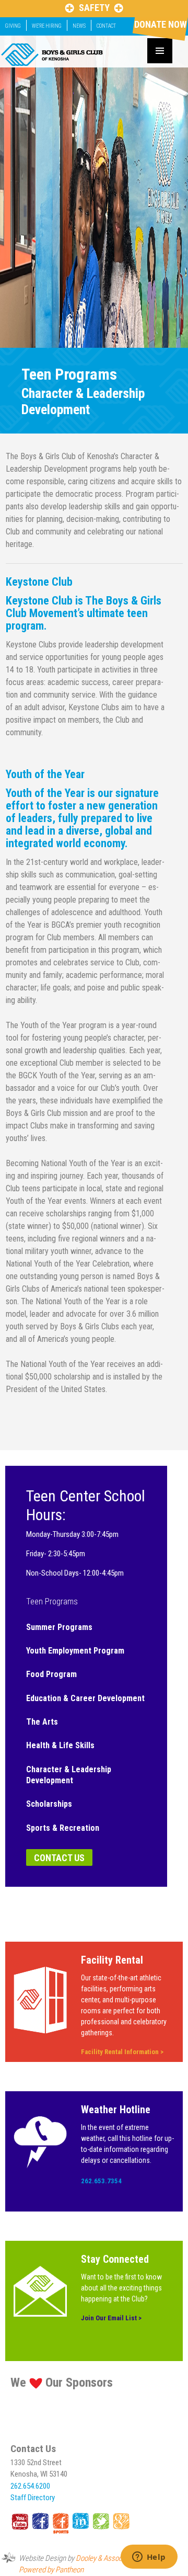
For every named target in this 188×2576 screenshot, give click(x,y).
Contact (106, 26)
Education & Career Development (85, 1698)
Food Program (51, 1674)
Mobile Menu (160, 51)
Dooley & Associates (106, 2558)
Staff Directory (33, 2498)
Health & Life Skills (60, 1745)
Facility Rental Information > (122, 2052)
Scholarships (49, 1804)
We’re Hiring (47, 26)
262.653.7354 (101, 2181)
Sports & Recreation (63, 1828)
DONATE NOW (160, 24)
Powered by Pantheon (51, 2570)
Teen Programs (52, 1602)
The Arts (42, 1722)
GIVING (13, 26)
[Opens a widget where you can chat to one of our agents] (149, 2558)
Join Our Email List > (111, 2318)
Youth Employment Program (75, 1651)
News (79, 26)
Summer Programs (59, 1627)
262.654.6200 (30, 2486)
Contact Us (59, 1858)
